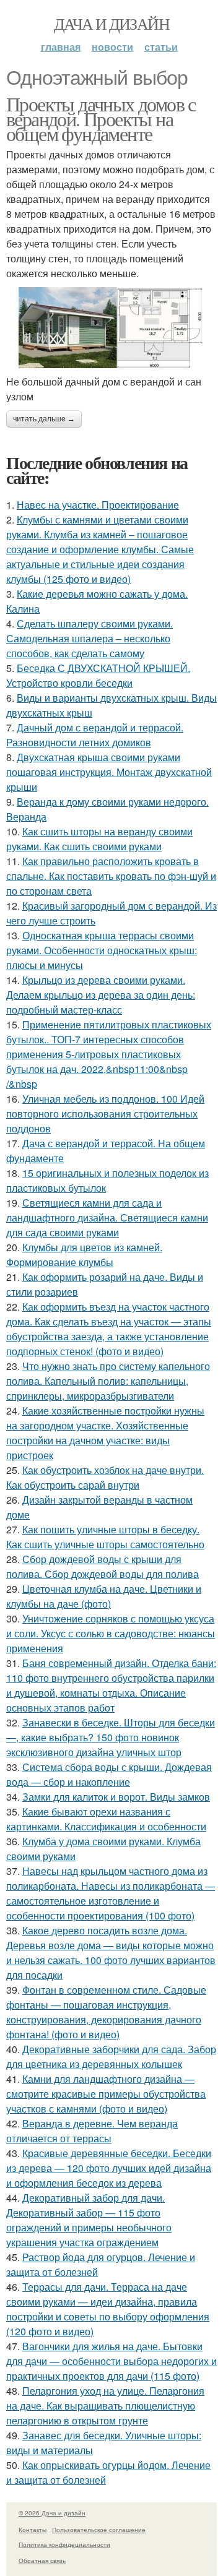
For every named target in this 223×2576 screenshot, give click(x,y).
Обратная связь (42, 2561)
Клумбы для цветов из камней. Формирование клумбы (84, 1255)
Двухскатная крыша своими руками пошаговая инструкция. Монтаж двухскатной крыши (109, 772)
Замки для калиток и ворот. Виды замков (116, 1797)
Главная (61, 47)
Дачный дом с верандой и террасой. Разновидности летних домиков (95, 735)
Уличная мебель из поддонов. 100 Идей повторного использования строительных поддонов (105, 1114)
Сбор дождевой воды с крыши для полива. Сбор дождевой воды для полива (103, 1566)
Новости (112, 47)
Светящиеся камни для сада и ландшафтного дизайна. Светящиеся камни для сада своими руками (107, 1217)
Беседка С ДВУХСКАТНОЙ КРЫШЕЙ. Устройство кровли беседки (98, 675)
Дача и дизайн (111, 24)
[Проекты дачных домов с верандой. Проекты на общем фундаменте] (111, 328)
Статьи (161, 47)
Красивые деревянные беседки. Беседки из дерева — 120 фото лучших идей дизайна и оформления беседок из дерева (109, 2168)
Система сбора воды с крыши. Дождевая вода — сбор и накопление (109, 1774)
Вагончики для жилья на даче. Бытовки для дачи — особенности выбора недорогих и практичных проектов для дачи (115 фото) (111, 2361)
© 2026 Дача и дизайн (52, 2513)
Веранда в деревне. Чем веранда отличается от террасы (92, 2131)
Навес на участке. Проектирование (98, 505)
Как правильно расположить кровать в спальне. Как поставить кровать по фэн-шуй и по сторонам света (111, 876)
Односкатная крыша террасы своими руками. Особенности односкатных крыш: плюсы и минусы (102, 950)
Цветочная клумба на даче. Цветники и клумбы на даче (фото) (104, 1596)
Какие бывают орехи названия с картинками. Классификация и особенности (106, 1819)
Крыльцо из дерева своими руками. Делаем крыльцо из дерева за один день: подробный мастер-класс (101, 995)
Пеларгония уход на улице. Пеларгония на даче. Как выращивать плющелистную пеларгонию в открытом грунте (105, 2406)
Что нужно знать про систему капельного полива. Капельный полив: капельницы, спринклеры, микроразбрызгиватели (108, 1381)
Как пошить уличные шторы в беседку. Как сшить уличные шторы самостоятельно (105, 1537)
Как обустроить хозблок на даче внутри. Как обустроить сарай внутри (105, 1477)
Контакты (33, 2530)
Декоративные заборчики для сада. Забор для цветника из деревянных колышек (111, 2057)
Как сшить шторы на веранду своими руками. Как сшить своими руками (99, 839)
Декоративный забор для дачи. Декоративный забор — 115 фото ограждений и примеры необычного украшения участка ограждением (89, 2220)
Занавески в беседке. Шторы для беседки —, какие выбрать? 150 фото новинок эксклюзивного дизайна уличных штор (111, 1737)
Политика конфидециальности (64, 2544)
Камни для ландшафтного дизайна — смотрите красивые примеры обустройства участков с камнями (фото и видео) (106, 2094)
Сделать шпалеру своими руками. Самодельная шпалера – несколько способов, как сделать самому (90, 638)
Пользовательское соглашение (99, 2530)
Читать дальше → (44, 419)
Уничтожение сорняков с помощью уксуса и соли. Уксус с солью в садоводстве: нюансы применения (111, 1633)
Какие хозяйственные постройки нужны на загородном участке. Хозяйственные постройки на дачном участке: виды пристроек (105, 1433)
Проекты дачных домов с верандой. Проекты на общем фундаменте (101, 118)
